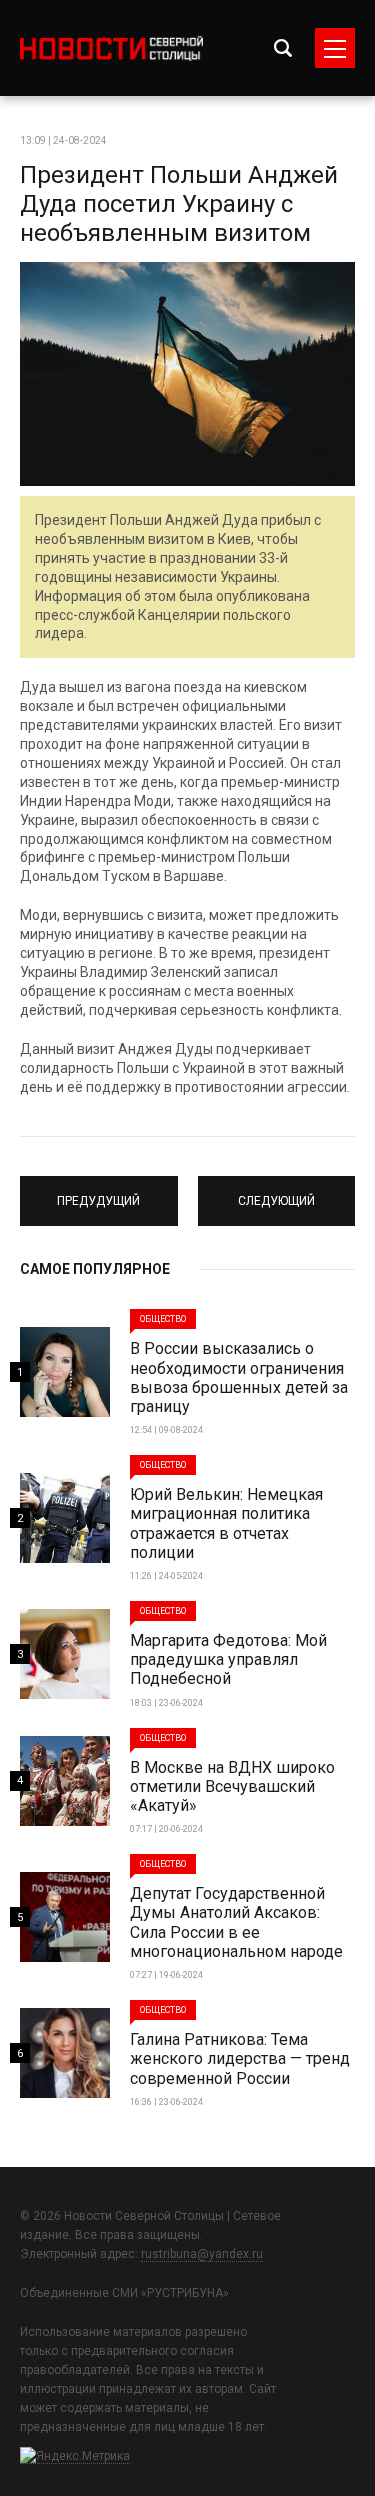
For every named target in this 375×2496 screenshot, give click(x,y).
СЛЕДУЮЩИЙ (276, 1192)
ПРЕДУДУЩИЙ (98, 1192)
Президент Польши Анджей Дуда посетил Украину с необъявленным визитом (179, 204)
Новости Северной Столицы (111, 48)
